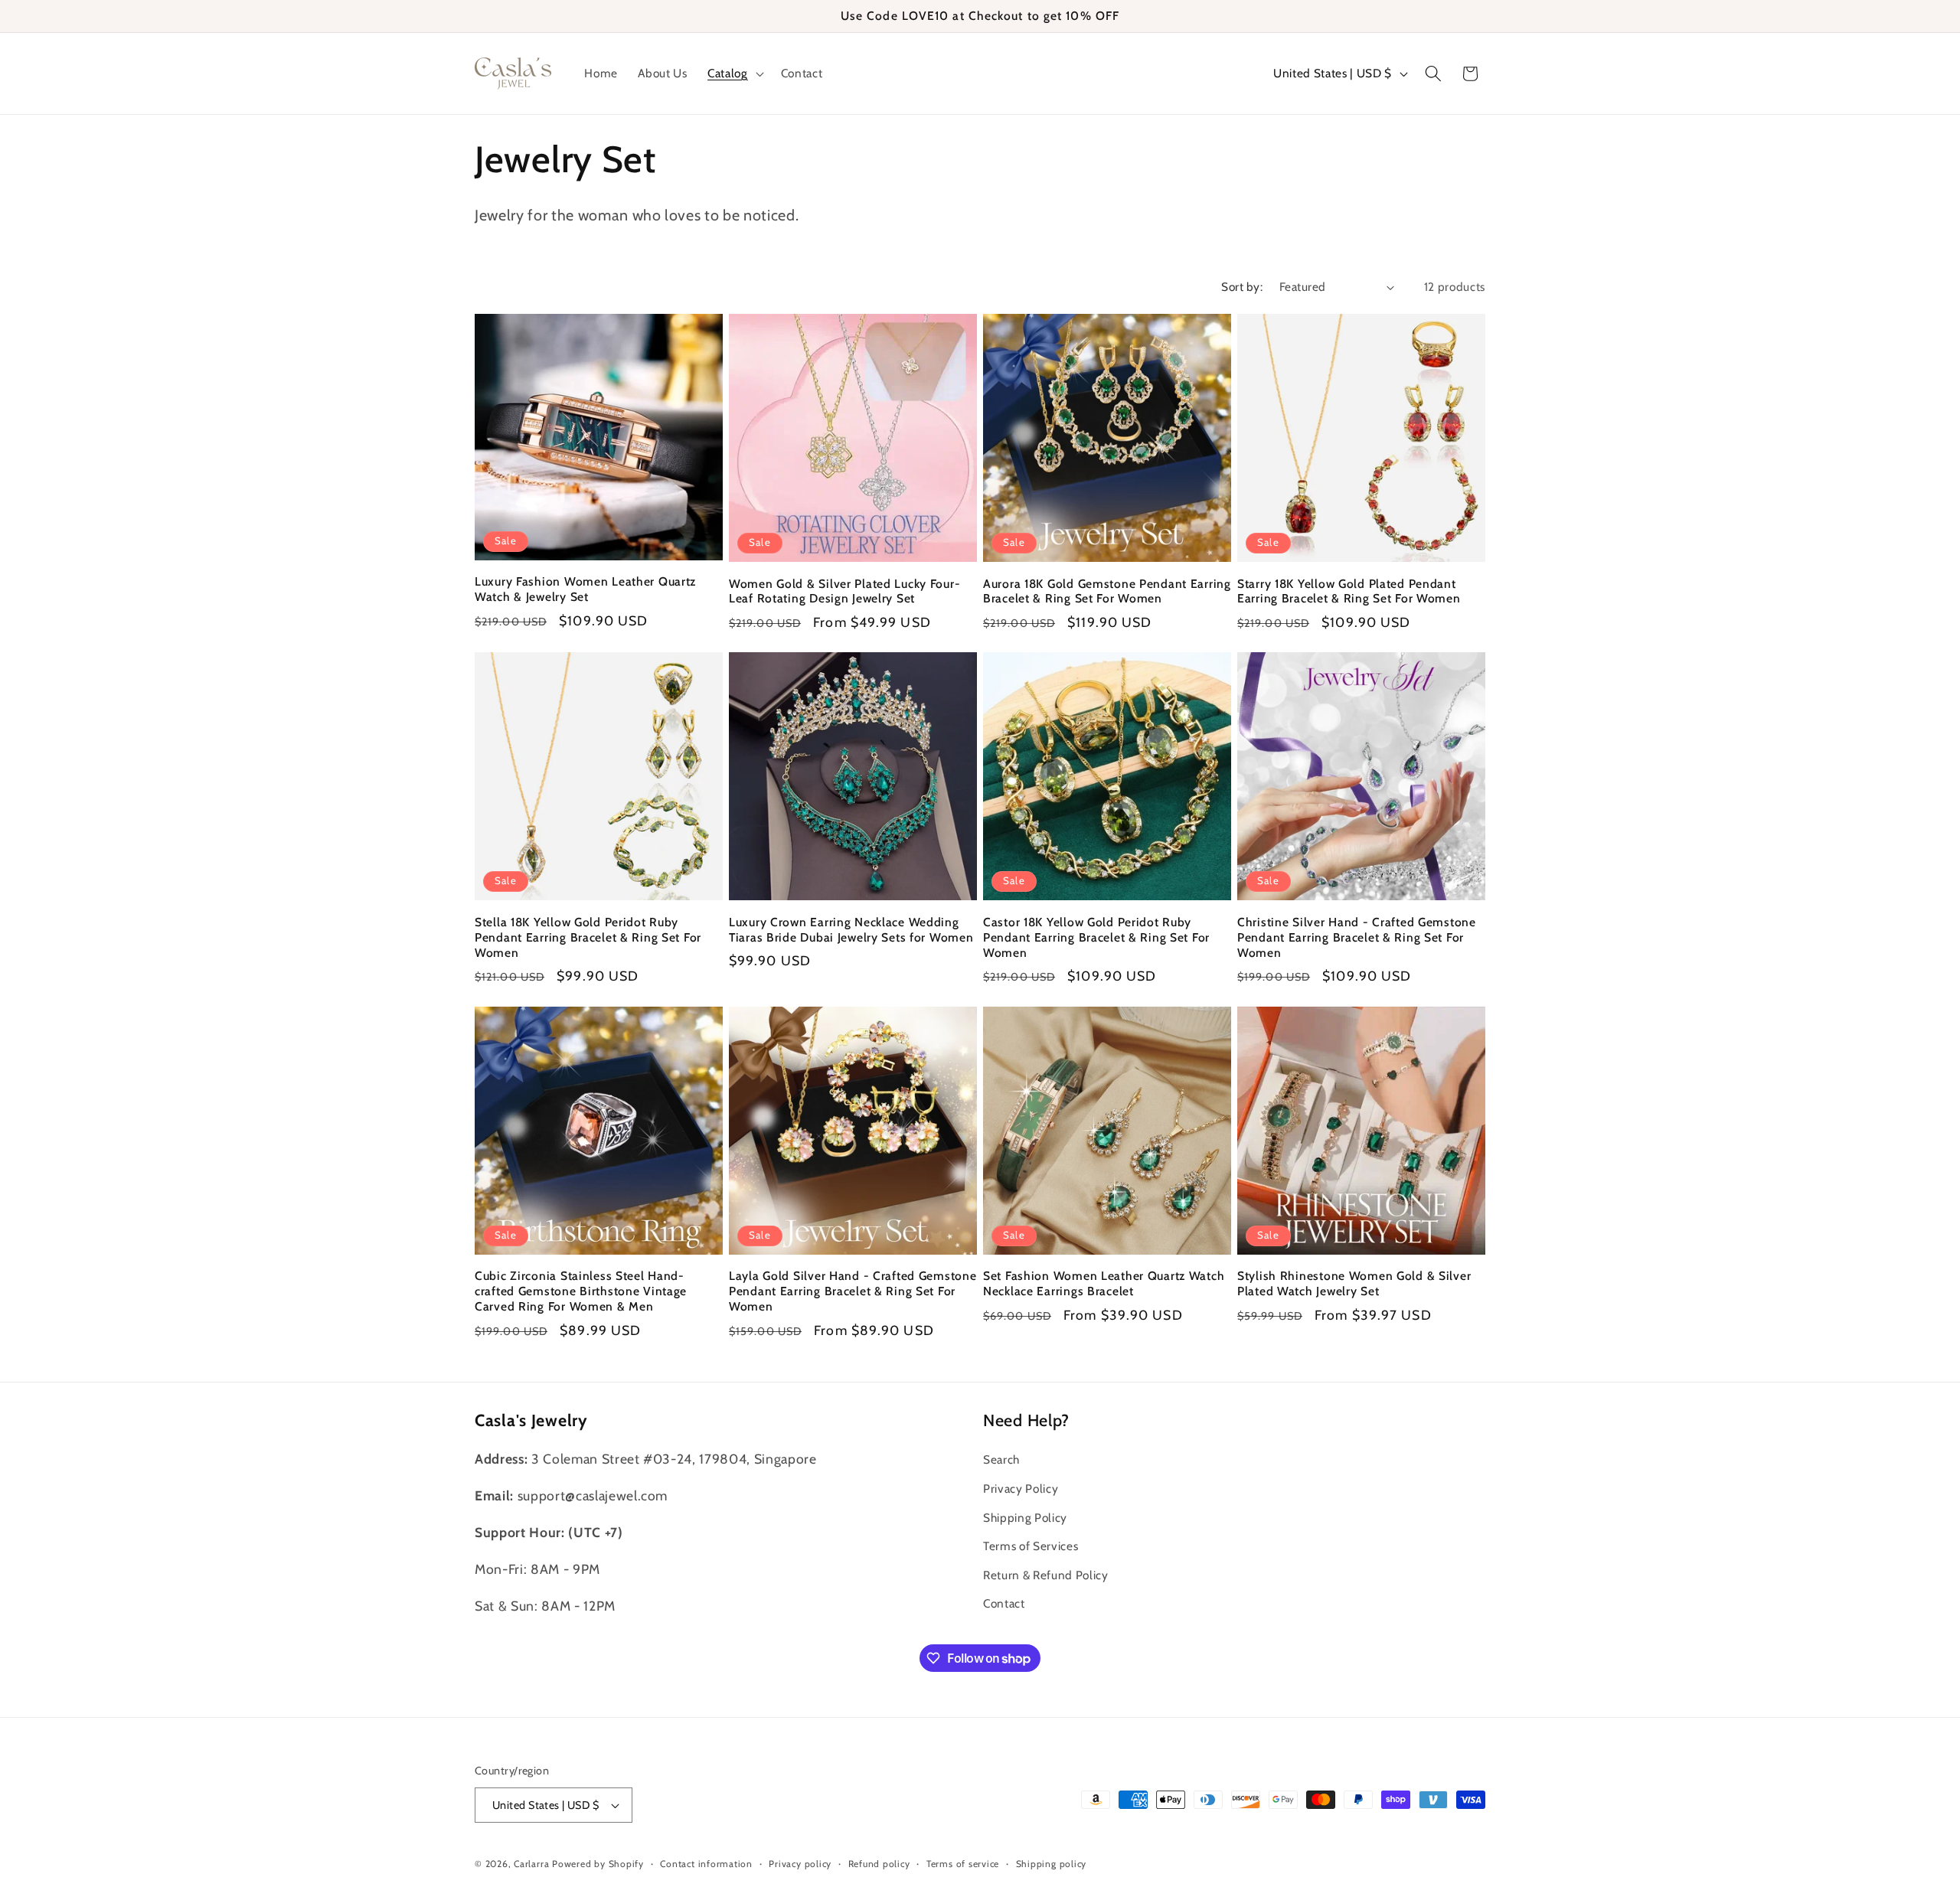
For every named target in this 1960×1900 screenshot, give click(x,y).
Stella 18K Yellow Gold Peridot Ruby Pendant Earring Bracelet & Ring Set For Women (588, 937)
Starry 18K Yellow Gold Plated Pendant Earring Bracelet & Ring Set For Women (1349, 591)
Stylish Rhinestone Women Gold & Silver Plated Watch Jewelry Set (1354, 1283)
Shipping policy (1052, 1864)
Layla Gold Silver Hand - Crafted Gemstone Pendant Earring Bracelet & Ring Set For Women (853, 1291)
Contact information (706, 1864)
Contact (1004, 1604)
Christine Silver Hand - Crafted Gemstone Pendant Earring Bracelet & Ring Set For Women (1357, 937)
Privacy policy (800, 1864)
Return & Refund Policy (1046, 1575)
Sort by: (1242, 287)
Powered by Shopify (598, 1864)
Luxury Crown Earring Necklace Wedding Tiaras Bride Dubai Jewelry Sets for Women (851, 930)
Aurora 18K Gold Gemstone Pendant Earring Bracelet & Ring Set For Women (1107, 591)
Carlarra (531, 1864)
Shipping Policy (1025, 1518)
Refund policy (879, 1864)
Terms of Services (1031, 1547)
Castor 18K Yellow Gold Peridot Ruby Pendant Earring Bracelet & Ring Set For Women (1096, 937)
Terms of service (963, 1864)
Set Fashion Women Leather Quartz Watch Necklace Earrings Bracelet (1104, 1283)
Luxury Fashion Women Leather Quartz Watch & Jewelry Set (585, 589)
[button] (734, 73)
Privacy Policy (1021, 1489)
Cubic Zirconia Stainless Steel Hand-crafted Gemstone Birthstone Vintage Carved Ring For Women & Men (581, 1291)
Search (1001, 1460)
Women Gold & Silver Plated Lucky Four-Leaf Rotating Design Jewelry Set (844, 591)
